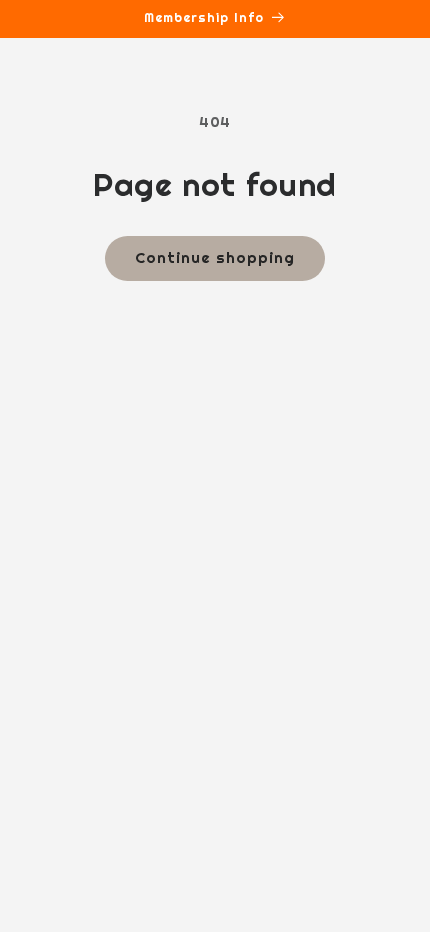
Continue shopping (215, 257)
